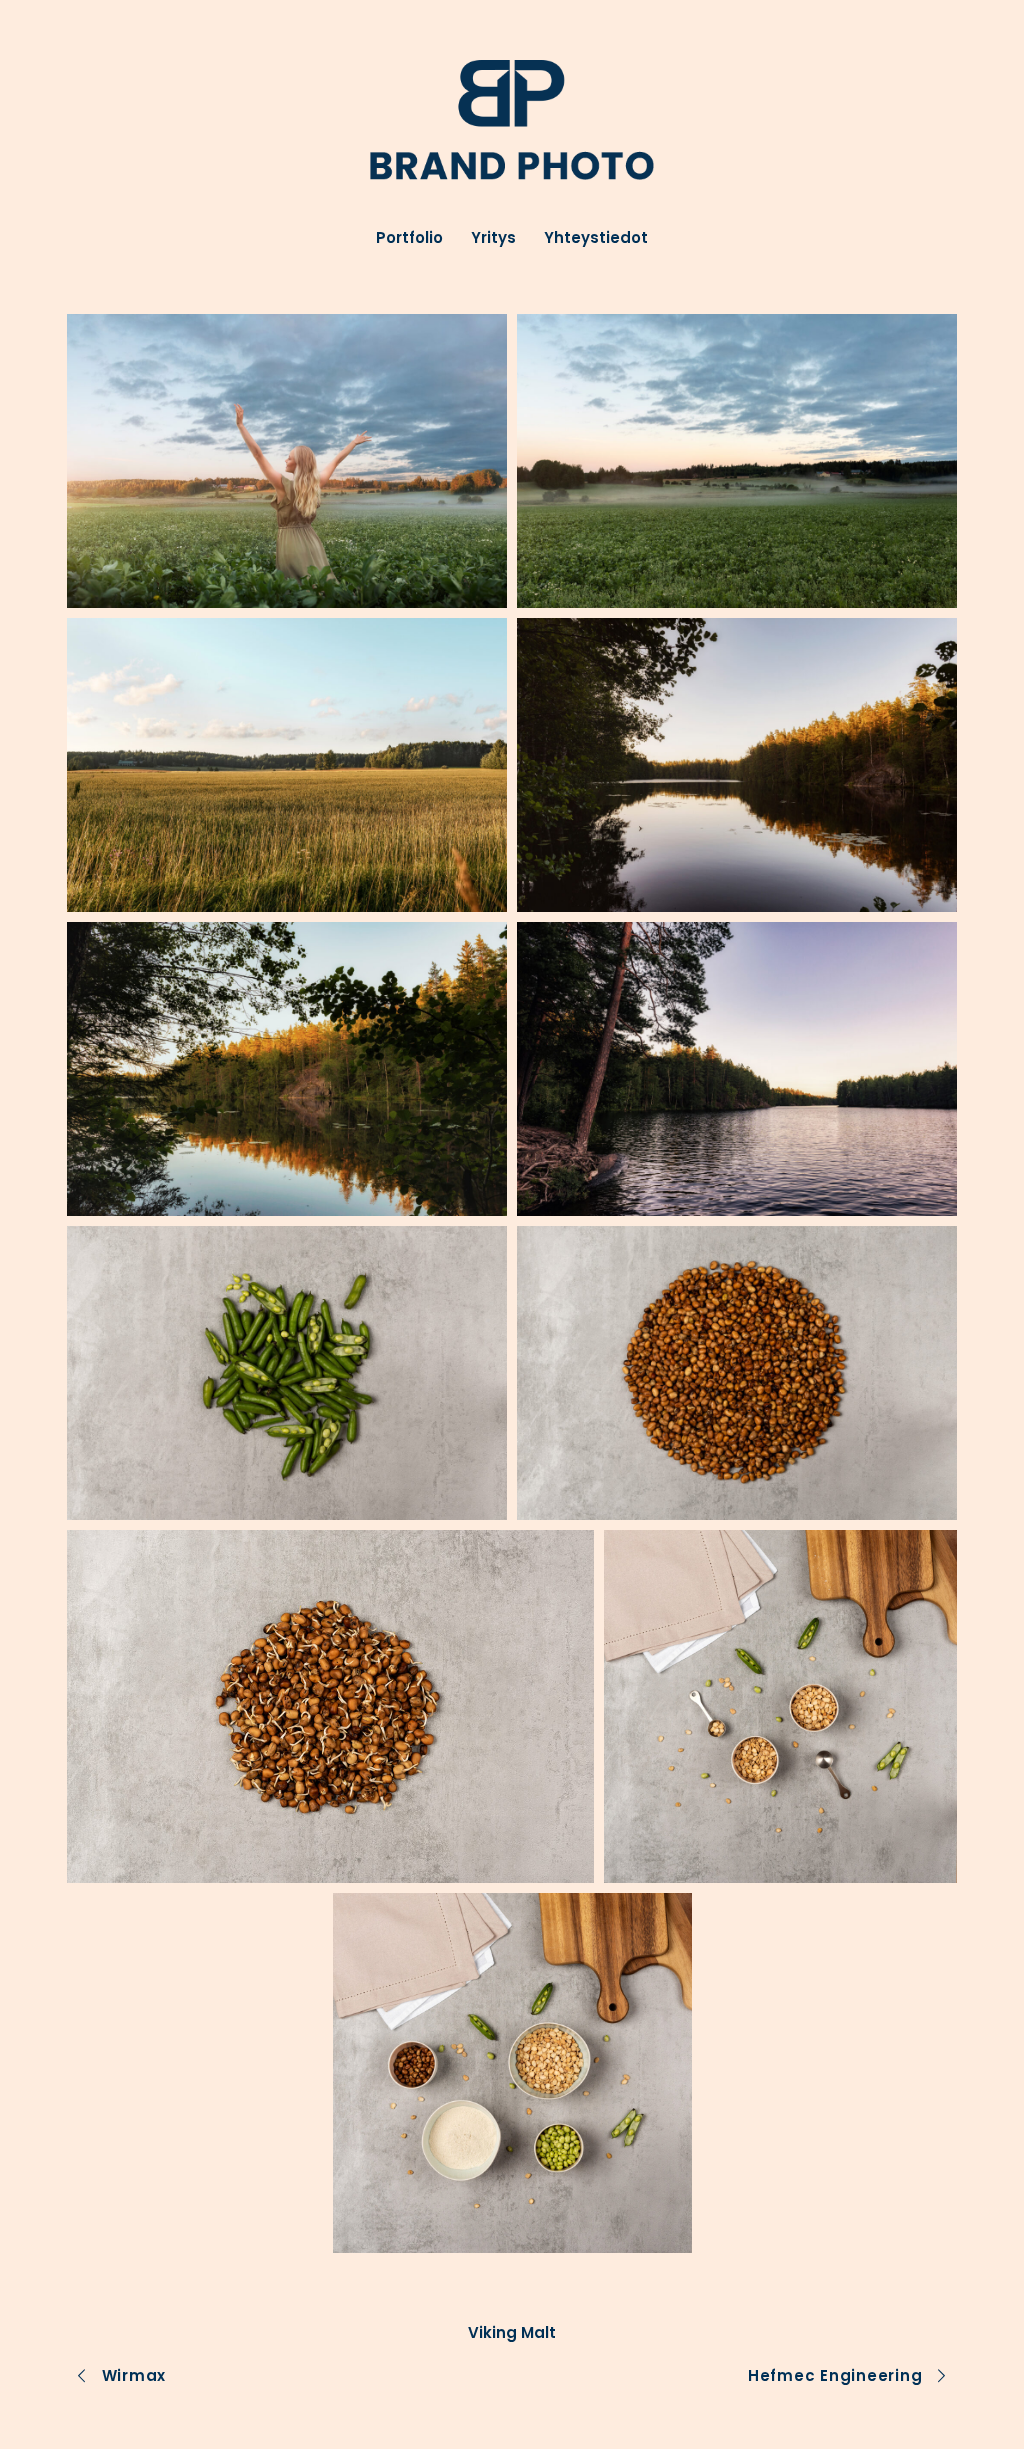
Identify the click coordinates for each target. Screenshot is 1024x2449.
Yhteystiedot (596, 239)
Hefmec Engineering (835, 2375)
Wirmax (134, 2375)
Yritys (493, 239)
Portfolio (409, 239)
